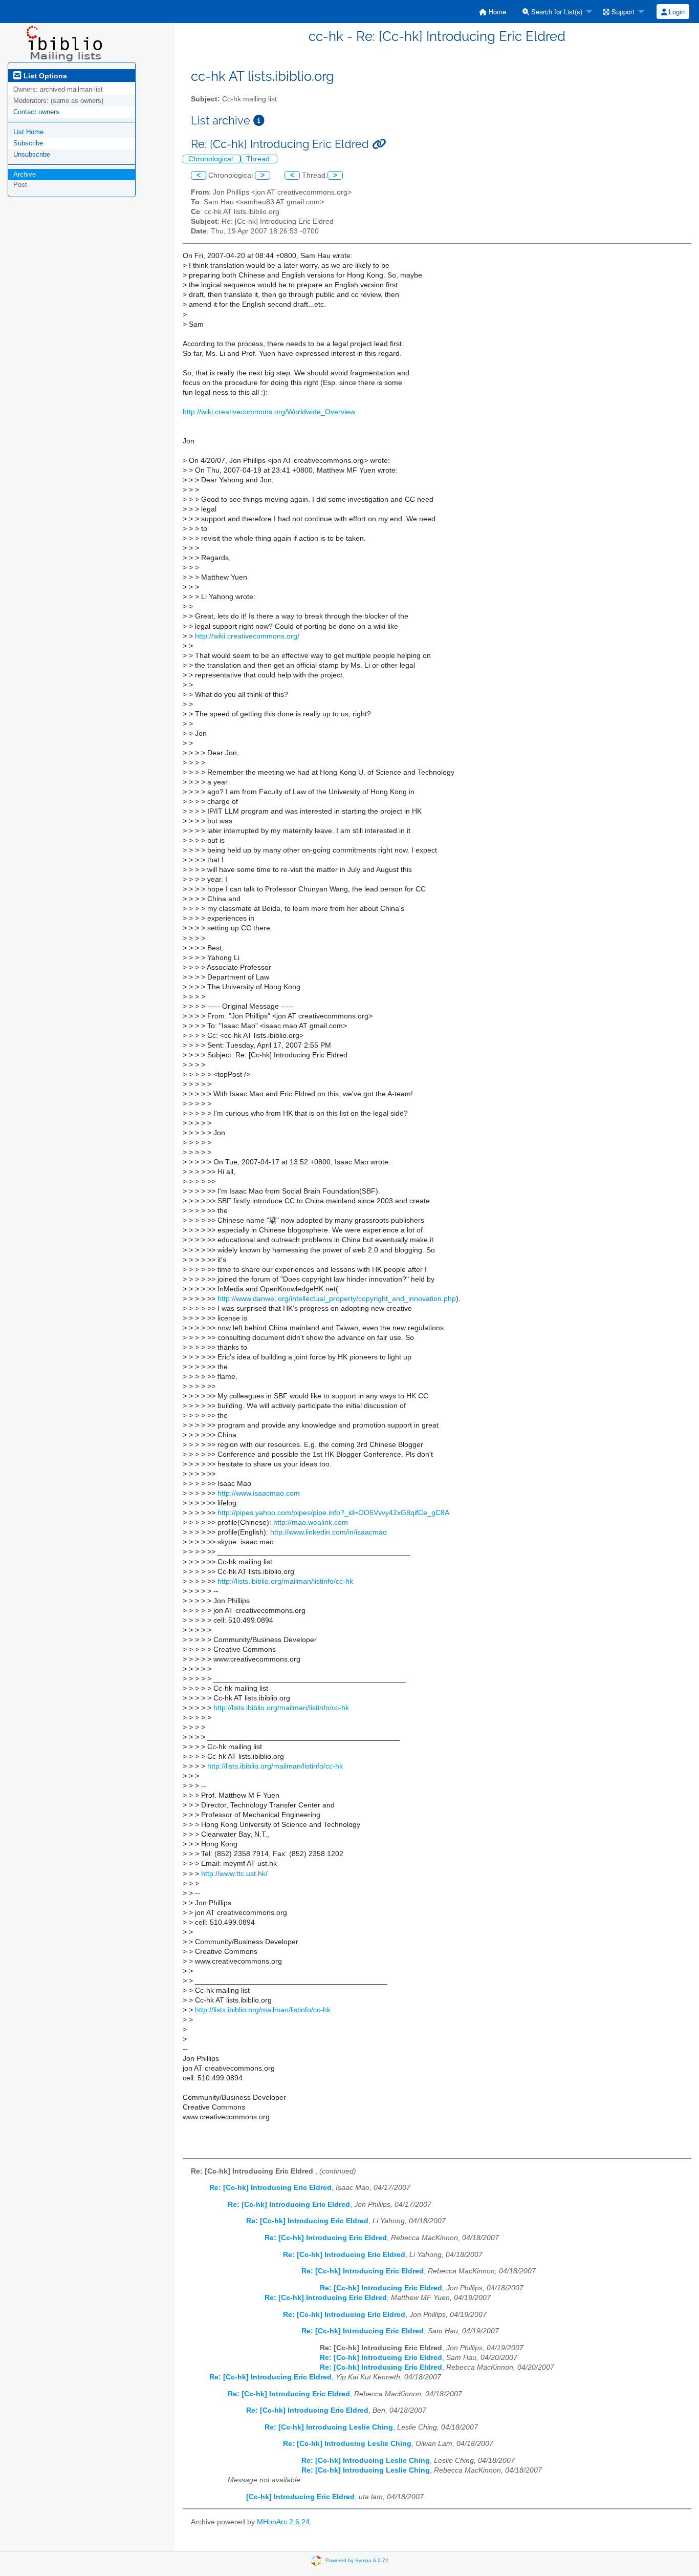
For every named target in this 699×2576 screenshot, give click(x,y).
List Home (28, 132)
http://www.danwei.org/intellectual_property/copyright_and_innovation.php (337, 1299)
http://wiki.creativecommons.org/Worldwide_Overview (269, 412)
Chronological (212, 159)
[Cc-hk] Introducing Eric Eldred (300, 2497)
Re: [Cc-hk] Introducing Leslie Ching (329, 2427)
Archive (25, 174)
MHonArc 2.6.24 (283, 2522)
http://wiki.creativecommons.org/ (247, 636)
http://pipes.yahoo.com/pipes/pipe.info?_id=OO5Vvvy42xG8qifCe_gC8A (333, 1513)
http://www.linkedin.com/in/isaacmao (329, 1532)
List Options (44, 76)
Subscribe (28, 143)
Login (676, 12)
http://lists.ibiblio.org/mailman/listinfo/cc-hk (285, 1581)
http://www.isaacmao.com (259, 1493)
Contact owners (36, 112)
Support (622, 12)
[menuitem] (493, 12)
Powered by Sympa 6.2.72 (357, 2560)
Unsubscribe (32, 154)
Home (496, 12)
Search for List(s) (556, 12)
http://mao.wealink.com (311, 1523)
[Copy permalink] (379, 144)
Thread (259, 159)
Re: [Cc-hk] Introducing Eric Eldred (270, 2188)
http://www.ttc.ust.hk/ (234, 1874)
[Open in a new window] (259, 121)
